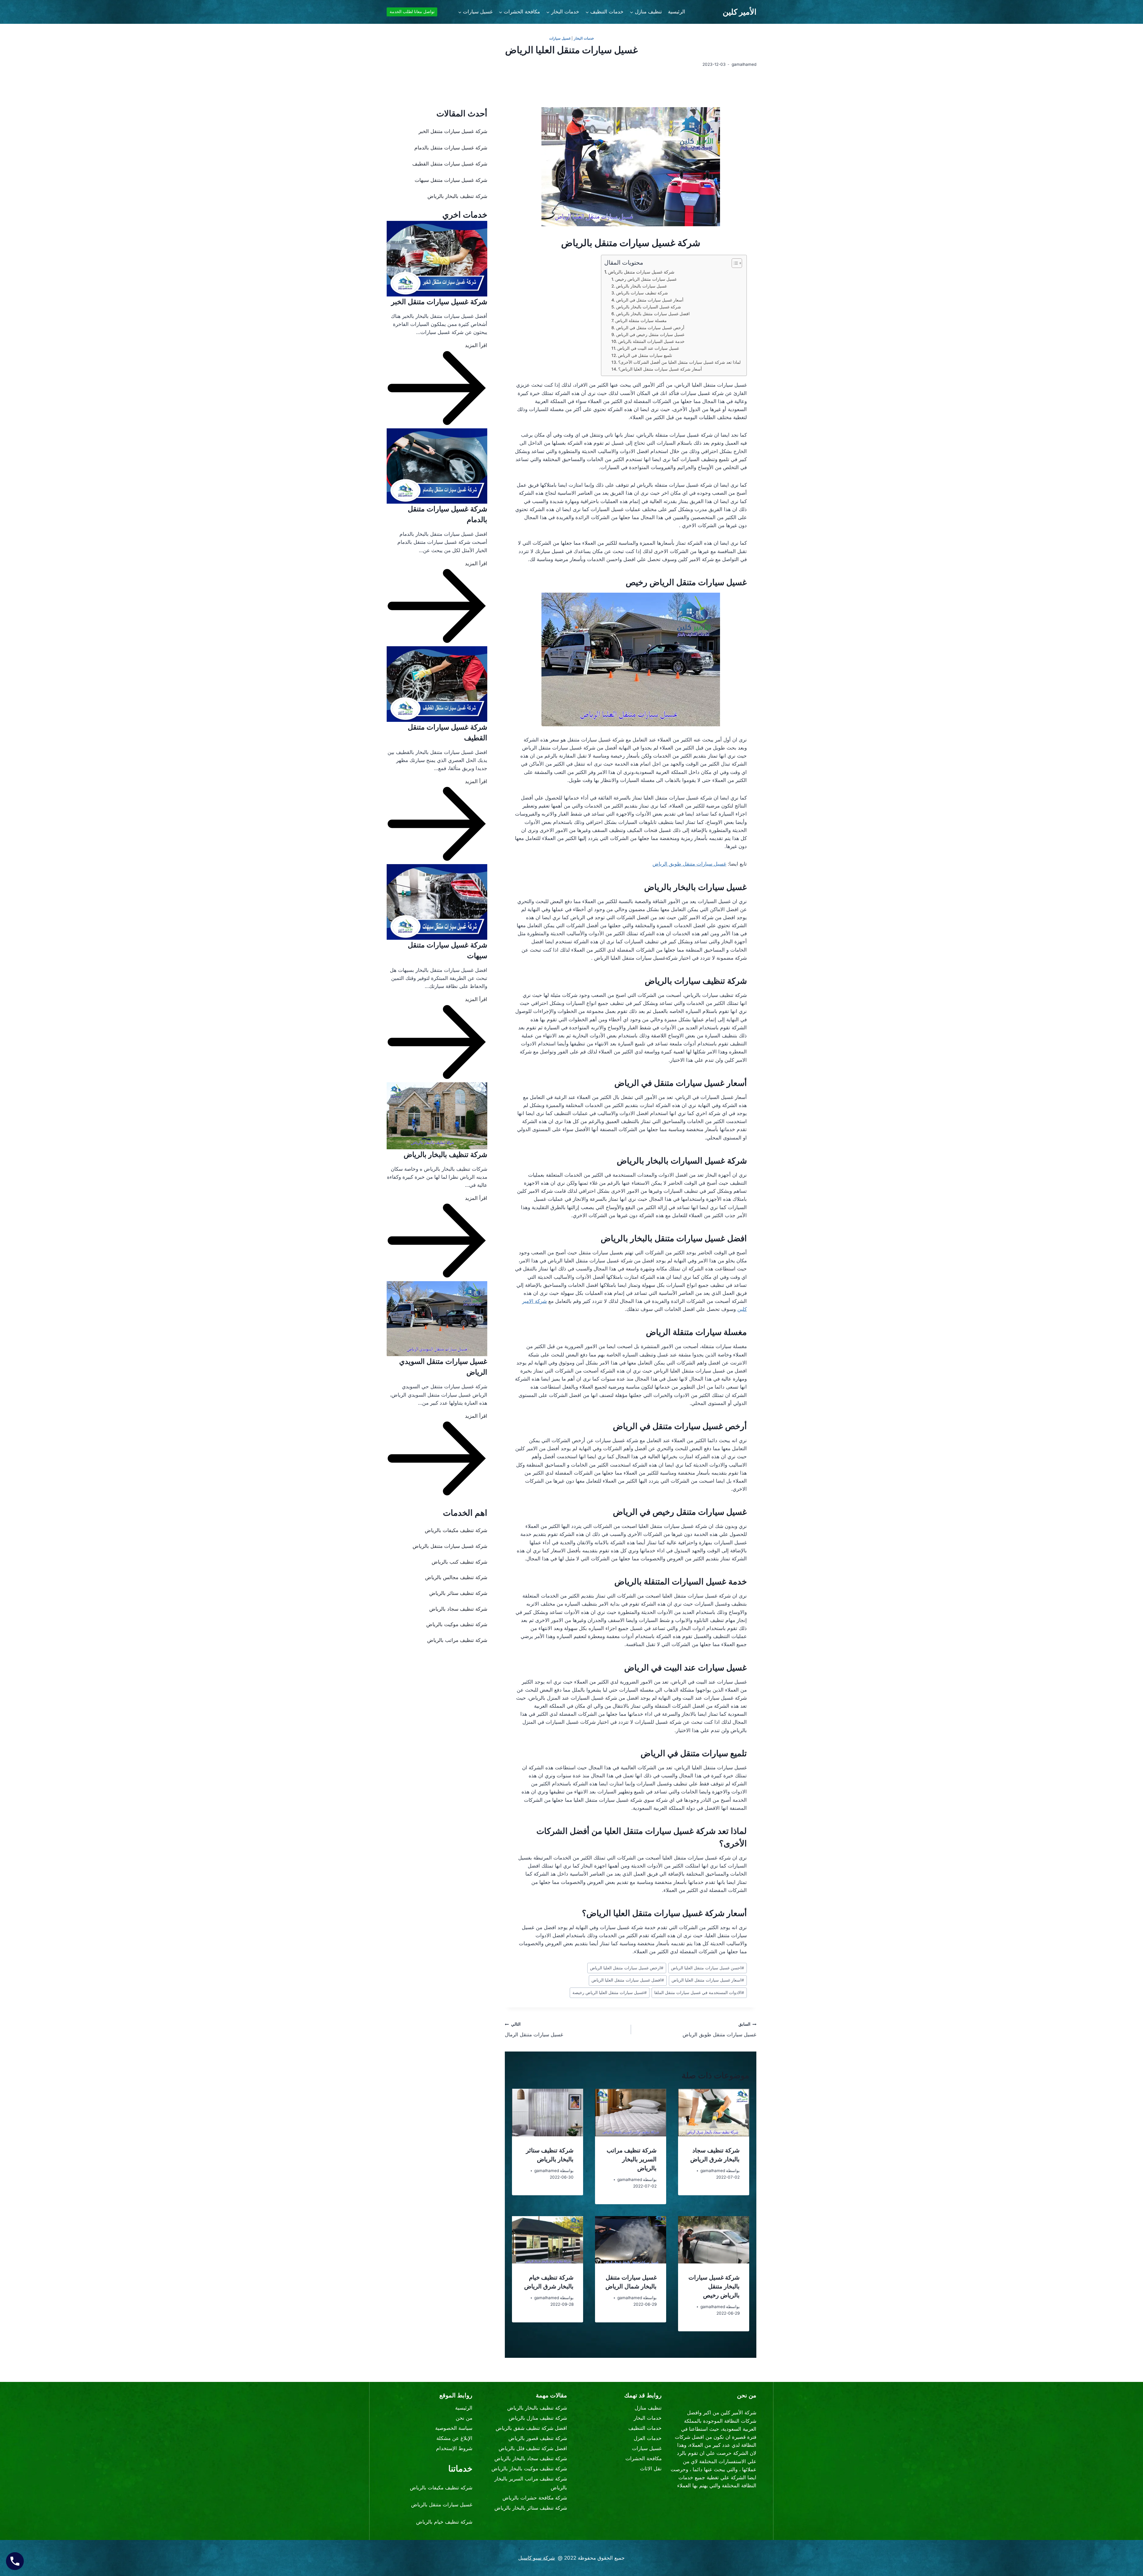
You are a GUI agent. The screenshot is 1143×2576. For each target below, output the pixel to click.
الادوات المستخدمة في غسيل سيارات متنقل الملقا (699, 1993)
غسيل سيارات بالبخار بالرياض (641, 286)
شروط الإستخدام (454, 2448)
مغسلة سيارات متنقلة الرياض (641, 321)
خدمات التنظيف (645, 2428)
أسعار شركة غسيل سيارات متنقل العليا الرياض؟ (660, 369)
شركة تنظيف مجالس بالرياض (456, 1577)
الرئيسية (677, 12)
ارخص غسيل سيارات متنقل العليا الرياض (627, 1968)
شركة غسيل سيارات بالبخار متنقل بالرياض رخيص (714, 2286)
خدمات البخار (584, 38)
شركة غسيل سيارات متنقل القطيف (450, 164)
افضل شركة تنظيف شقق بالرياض (531, 2428)
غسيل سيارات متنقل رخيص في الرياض (650, 335)
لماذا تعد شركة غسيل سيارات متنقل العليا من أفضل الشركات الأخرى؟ (679, 362)
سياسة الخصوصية (454, 2428)
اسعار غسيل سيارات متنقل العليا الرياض (708, 1980)
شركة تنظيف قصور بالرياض (538, 2438)
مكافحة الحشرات (644, 2458)
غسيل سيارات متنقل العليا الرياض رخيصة (610, 1993)
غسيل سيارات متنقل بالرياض (442, 2505)
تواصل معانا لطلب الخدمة (412, 12)
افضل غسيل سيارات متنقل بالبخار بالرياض (653, 314)
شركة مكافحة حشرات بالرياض (535, 2498)
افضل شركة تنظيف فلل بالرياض (533, 2448)
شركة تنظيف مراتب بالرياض (457, 1640)
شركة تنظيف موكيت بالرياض (457, 1624)
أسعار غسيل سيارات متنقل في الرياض (650, 300)
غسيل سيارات (560, 38)
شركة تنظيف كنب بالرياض (459, 1562)
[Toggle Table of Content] (734, 263)
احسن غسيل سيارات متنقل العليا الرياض (708, 1968)
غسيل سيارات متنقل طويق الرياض (689, 864)
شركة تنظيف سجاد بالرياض (458, 1609)
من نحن (464, 2418)
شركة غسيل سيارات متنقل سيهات (451, 180)
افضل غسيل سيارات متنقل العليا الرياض (628, 1980)
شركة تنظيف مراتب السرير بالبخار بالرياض (632, 2159)
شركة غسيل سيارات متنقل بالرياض (641, 272)
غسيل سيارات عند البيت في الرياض (648, 348)
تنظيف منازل (648, 2408)
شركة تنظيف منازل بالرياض (538, 2418)
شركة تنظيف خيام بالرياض (444, 2522)
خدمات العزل (648, 2438)
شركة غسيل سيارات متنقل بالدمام (451, 148)
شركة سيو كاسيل (537, 2558)
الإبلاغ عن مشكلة (454, 2438)
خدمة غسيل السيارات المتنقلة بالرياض (651, 341)
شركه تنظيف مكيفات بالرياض (441, 2488)
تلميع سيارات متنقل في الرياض (645, 355)
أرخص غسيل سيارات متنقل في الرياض (650, 328)
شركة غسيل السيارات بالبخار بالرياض (649, 307)
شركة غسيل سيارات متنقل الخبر (453, 131)
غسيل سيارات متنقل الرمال (534, 2030)
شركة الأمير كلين (738, 2413)
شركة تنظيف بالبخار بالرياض (457, 196)
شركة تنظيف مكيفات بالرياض (456, 1530)
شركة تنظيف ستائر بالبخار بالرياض (531, 2508)
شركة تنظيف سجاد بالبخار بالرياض (531, 2458)
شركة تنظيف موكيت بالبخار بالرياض (529, 2469)
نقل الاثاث (651, 2469)
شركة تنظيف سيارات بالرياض (642, 293)
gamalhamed (713, 2171)
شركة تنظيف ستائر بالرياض (458, 1593)
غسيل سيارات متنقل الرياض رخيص (646, 279)
